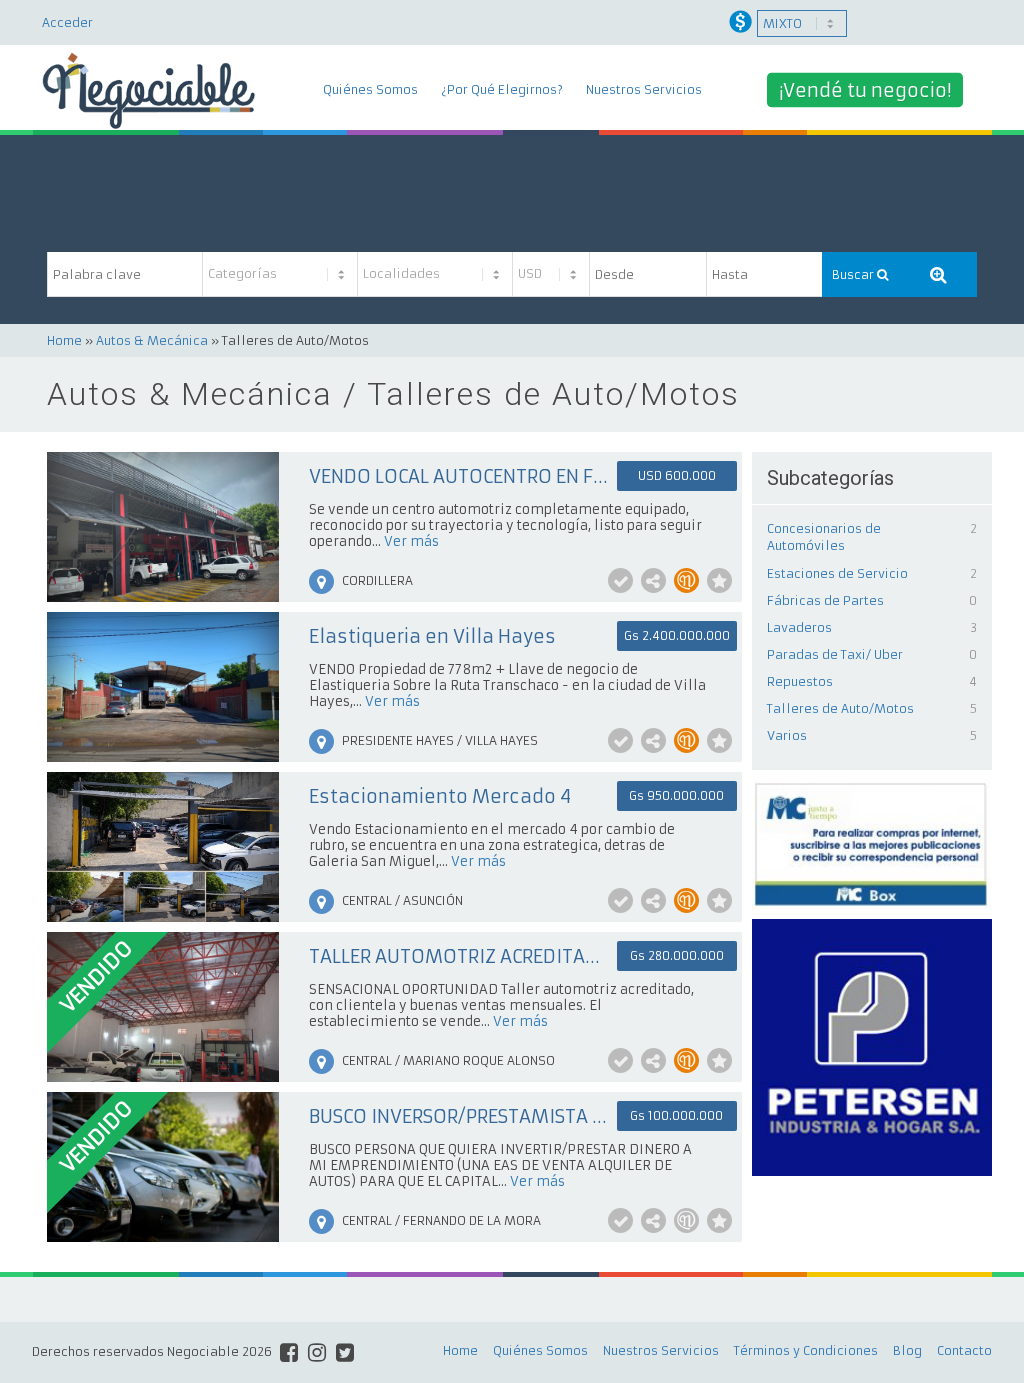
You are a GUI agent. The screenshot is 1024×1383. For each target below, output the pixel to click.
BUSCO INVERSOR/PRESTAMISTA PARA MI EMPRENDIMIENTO (459, 1116)
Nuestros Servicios (644, 89)
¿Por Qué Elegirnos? (502, 89)
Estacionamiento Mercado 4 (440, 796)
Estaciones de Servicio (837, 573)
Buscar (854, 274)
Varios (787, 735)
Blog (907, 1350)
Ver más (411, 541)
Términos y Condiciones (806, 1350)
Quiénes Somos (370, 89)
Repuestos (800, 681)
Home (64, 340)
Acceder (67, 22)
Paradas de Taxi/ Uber (835, 654)
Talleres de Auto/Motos (840, 708)
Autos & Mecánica (152, 340)
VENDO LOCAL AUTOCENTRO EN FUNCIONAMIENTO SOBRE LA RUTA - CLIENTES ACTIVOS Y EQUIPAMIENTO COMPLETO (459, 476)
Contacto (964, 1350)
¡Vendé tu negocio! (865, 90)
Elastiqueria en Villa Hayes (432, 636)
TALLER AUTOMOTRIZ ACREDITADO (459, 956)
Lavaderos (799, 627)
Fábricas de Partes (825, 600)
